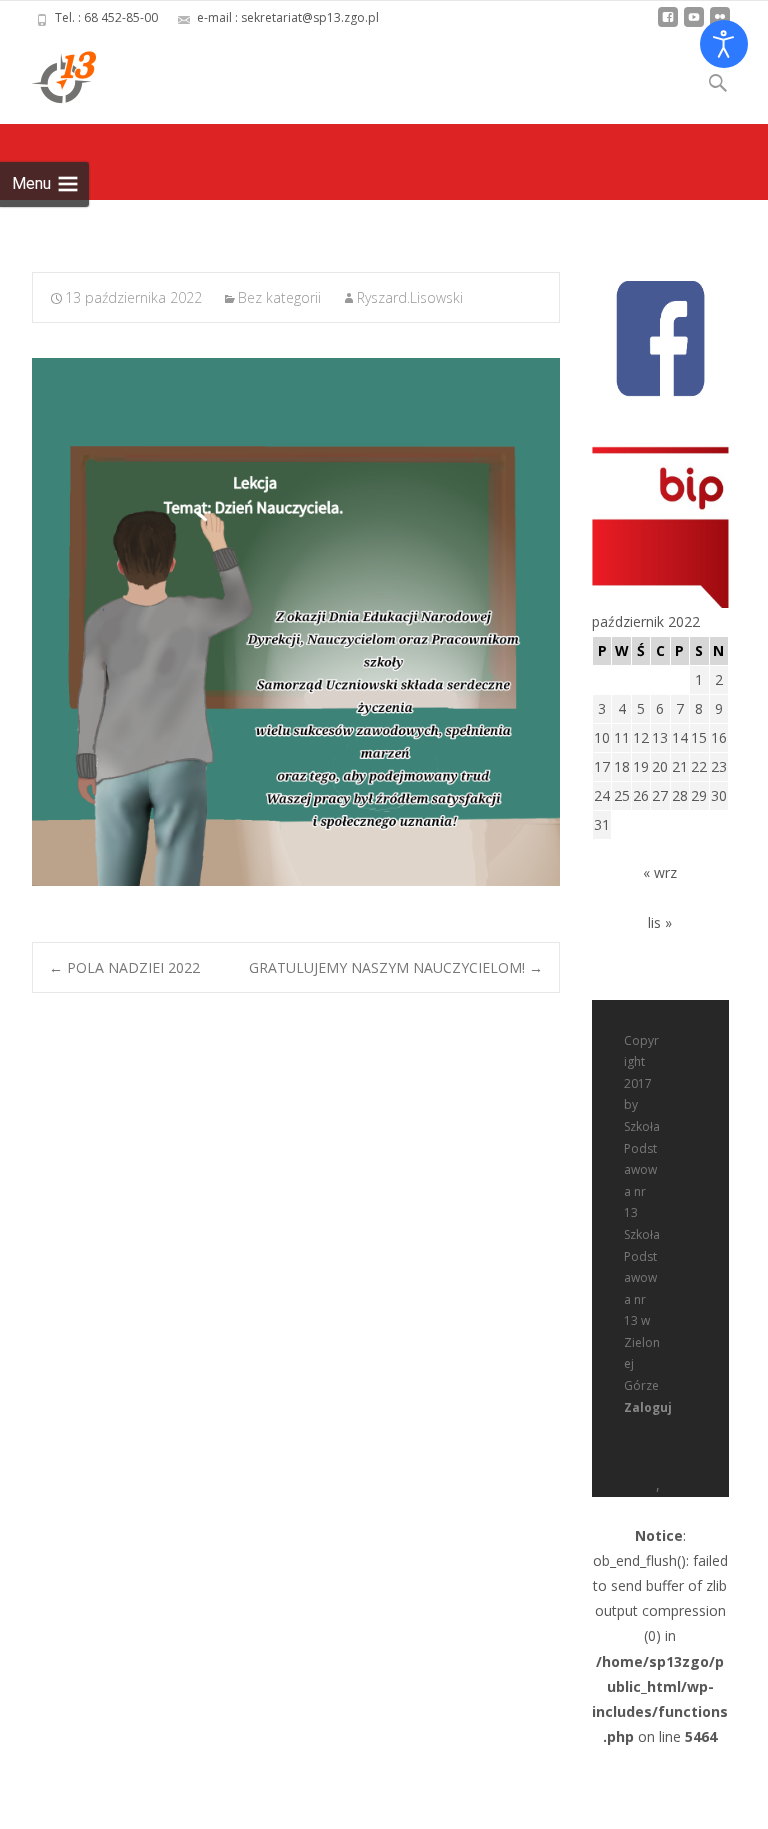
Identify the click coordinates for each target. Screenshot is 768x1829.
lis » (660, 922)
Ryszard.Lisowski (410, 297)
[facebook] (668, 24)
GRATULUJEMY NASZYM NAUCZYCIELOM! (396, 967)
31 (602, 824)
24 (602, 795)
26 (641, 795)
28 (680, 795)
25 (622, 795)
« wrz (660, 872)
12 (641, 737)
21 (680, 766)
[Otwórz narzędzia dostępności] (724, 44)
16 (719, 737)
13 (660, 737)
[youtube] (694, 24)
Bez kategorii (279, 297)
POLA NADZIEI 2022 (124, 967)
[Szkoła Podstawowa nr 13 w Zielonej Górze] (48, 76)
